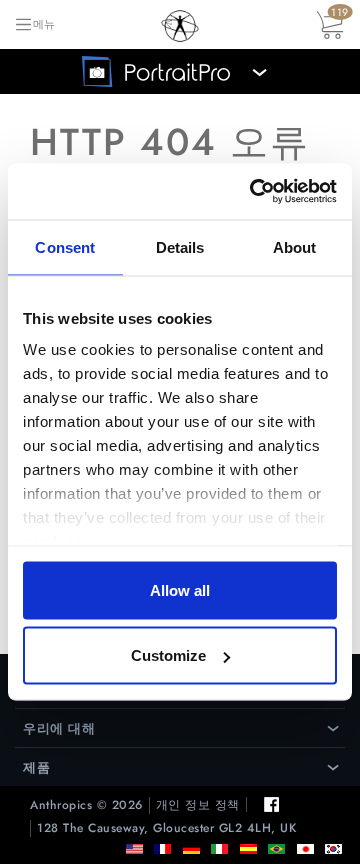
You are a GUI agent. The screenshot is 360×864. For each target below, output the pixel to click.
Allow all (180, 589)
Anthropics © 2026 (86, 805)
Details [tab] (180, 246)
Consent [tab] (65, 246)
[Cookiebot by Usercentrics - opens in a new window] (254, 192)
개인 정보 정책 (198, 805)
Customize (168, 655)
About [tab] (295, 246)
